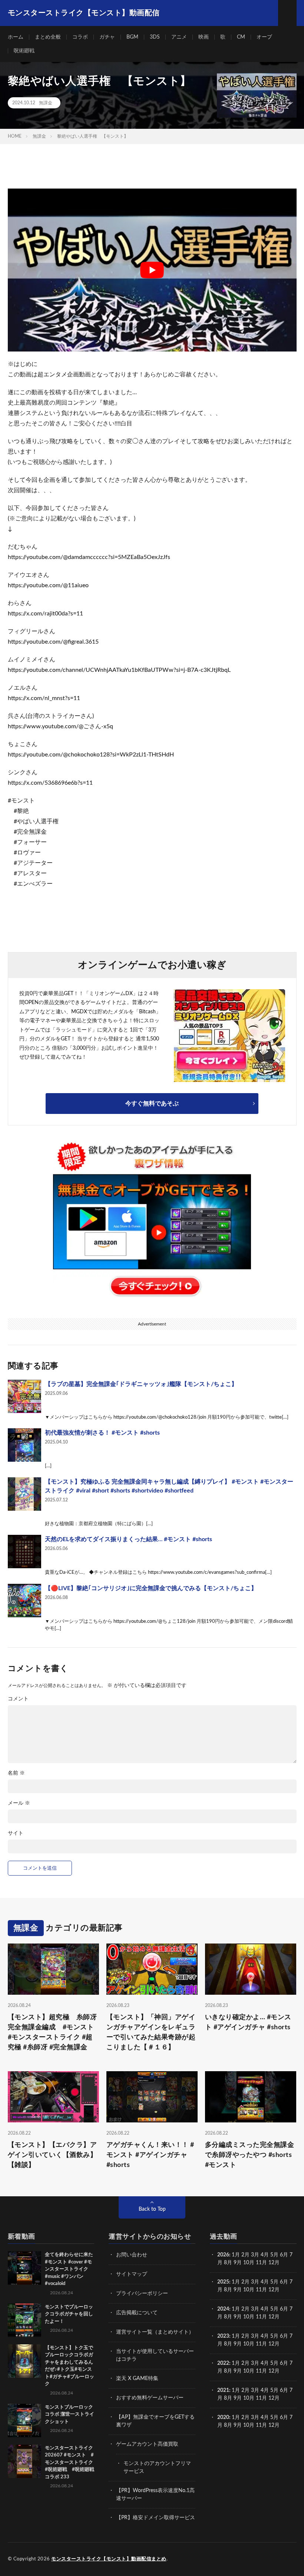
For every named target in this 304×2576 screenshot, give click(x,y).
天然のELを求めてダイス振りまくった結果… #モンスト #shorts (128, 1539)
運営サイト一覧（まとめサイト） (155, 2332)
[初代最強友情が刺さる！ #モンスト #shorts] (24, 1445)
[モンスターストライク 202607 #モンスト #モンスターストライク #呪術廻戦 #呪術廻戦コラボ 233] (24, 2461)
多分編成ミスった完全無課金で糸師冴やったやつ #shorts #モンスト (250, 2155)
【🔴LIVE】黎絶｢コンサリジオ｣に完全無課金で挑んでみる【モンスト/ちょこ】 (151, 1588)
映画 (204, 37)
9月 (238, 2290)
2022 (223, 2363)
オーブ (264, 37)
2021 (223, 2390)
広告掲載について (137, 2313)
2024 (223, 2309)
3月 (255, 2255)
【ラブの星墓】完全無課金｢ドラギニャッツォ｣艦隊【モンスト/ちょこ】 (141, 1384)
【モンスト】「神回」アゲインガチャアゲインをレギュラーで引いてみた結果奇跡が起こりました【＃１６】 (151, 2032)
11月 (261, 2290)
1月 (236, 2255)
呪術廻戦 (24, 51)
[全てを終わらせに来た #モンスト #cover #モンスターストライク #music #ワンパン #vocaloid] (24, 2268)
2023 (223, 2336)
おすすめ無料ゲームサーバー (150, 2398)
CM (241, 37)
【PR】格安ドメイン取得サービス (156, 2518)
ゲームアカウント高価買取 (147, 2444)
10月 (249, 2290)
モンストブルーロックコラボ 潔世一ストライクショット (70, 2415)
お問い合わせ (132, 2255)
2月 (245, 2255)
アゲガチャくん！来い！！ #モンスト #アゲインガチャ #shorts (150, 2155)
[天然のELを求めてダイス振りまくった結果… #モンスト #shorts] (24, 1552)
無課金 (46, 103)
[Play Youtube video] (152, 270)
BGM (132, 37)
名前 (16, 1773)
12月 (274, 2290)
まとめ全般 (48, 37)
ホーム (16, 37)
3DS (155, 37)
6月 (284, 2255)
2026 (223, 2255)
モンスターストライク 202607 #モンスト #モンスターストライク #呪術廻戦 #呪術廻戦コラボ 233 (71, 2463)
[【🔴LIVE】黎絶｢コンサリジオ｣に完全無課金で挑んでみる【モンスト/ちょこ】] (24, 1601)
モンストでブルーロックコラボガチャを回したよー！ (69, 2314)
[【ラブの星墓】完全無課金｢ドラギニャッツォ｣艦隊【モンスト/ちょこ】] (24, 1396)
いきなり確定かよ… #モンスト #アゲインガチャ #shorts (248, 2022)
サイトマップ (132, 2274)
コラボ (80, 37)
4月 (265, 2255)
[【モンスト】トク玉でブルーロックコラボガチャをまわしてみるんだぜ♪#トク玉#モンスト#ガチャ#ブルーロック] (24, 2361)
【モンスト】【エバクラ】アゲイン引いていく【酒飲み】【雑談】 (52, 2155)
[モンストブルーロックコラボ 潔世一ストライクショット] (24, 2420)
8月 (228, 2263)
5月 (274, 2255)
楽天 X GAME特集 (137, 2379)
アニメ (179, 37)
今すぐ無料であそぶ (152, 1104)
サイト (16, 1833)
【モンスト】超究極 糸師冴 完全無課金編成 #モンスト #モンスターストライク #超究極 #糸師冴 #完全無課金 (53, 2032)
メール (19, 1803)
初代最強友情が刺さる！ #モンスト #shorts (102, 1433)
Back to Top (152, 2209)
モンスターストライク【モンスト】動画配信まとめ (109, 2559)
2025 (223, 2282)
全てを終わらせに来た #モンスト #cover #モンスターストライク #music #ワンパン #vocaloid (69, 2269)
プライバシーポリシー (142, 2294)
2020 (223, 2418)
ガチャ (107, 37)
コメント (18, 1699)
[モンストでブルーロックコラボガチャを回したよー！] (24, 2320)
